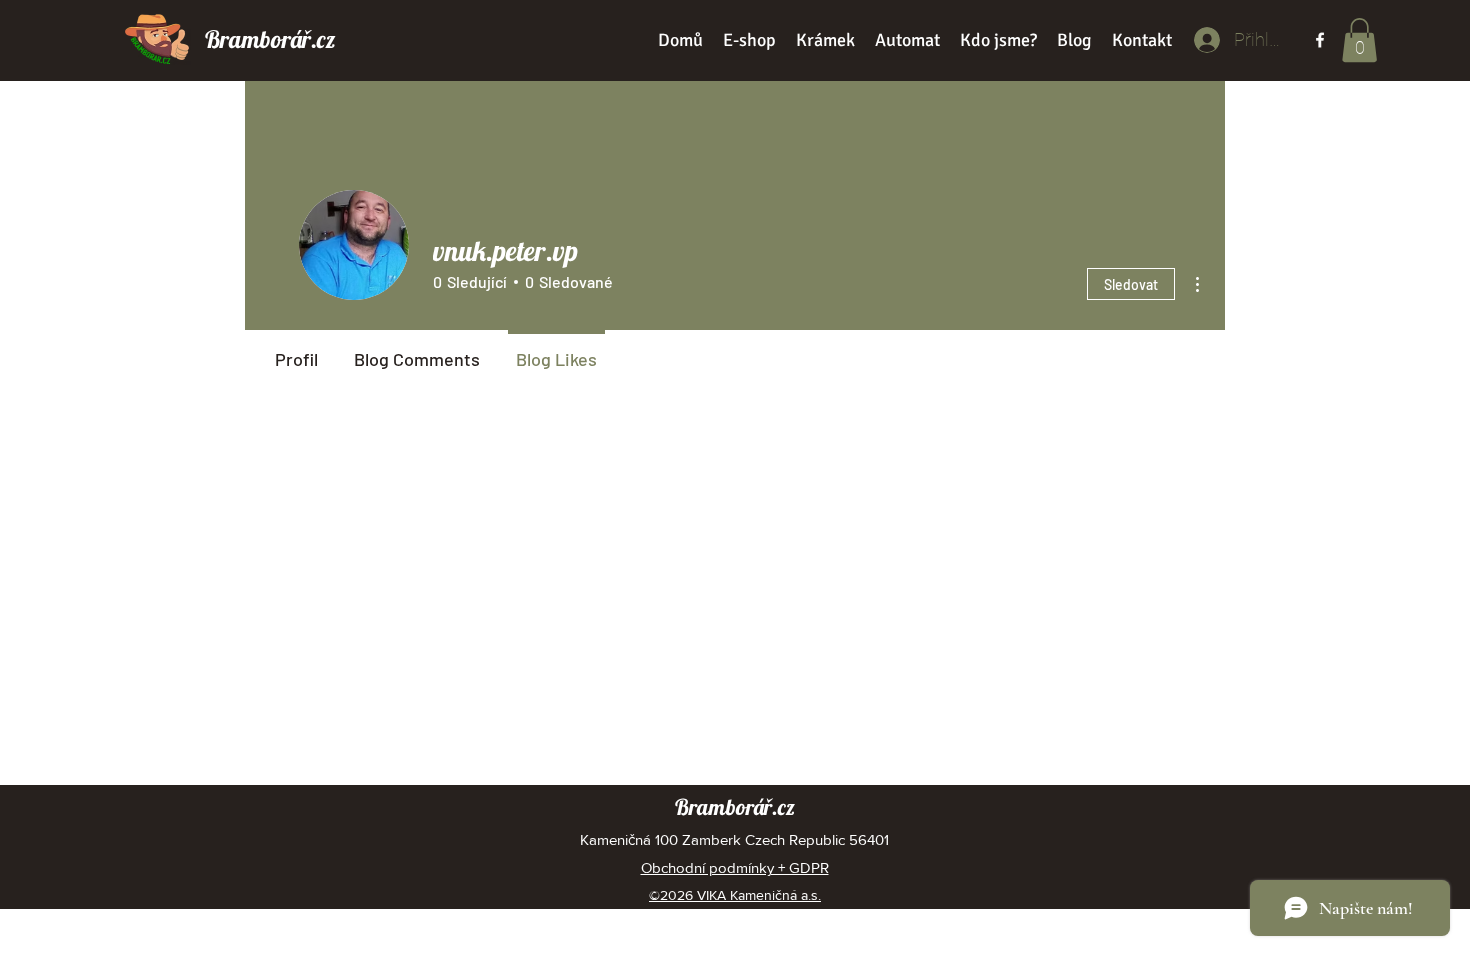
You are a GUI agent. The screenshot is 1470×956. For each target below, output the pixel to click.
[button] (1359, 40)
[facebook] (1320, 40)
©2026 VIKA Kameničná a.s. (735, 895)
